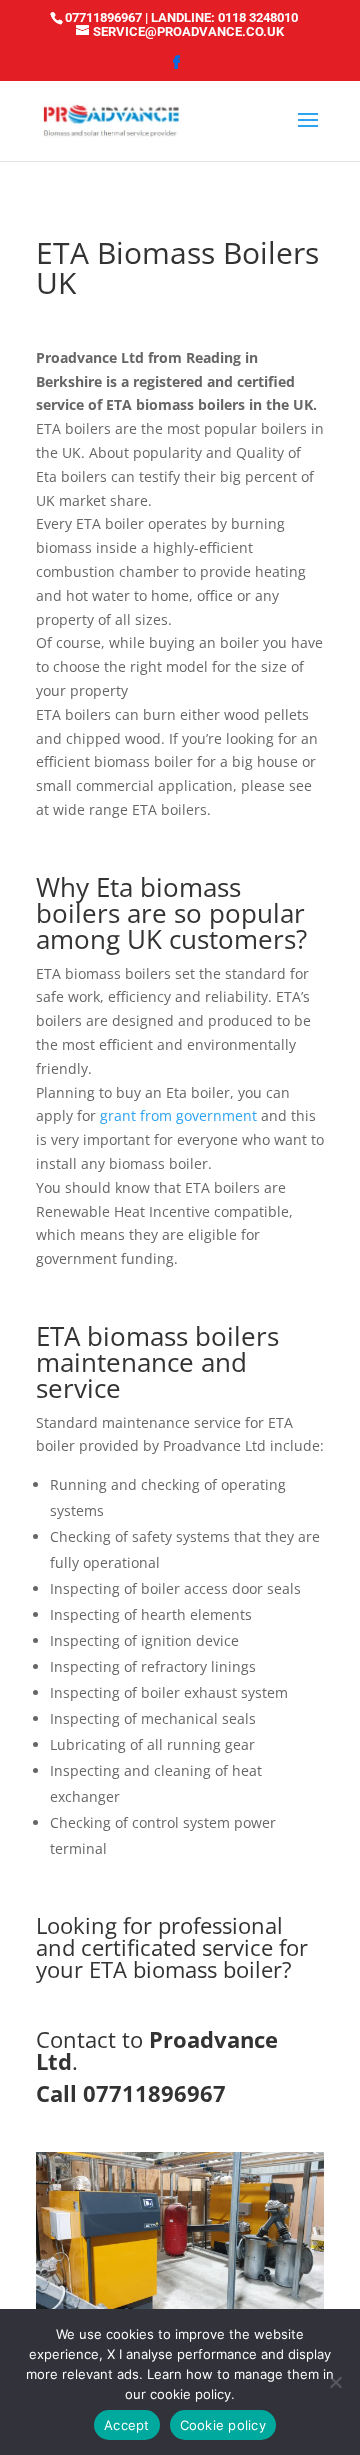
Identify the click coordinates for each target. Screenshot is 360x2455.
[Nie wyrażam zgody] (335, 2382)
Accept (127, 2425)
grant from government (178, 1115)
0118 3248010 (258, 17)
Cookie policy (223, 2425)
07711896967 (103, 17)
